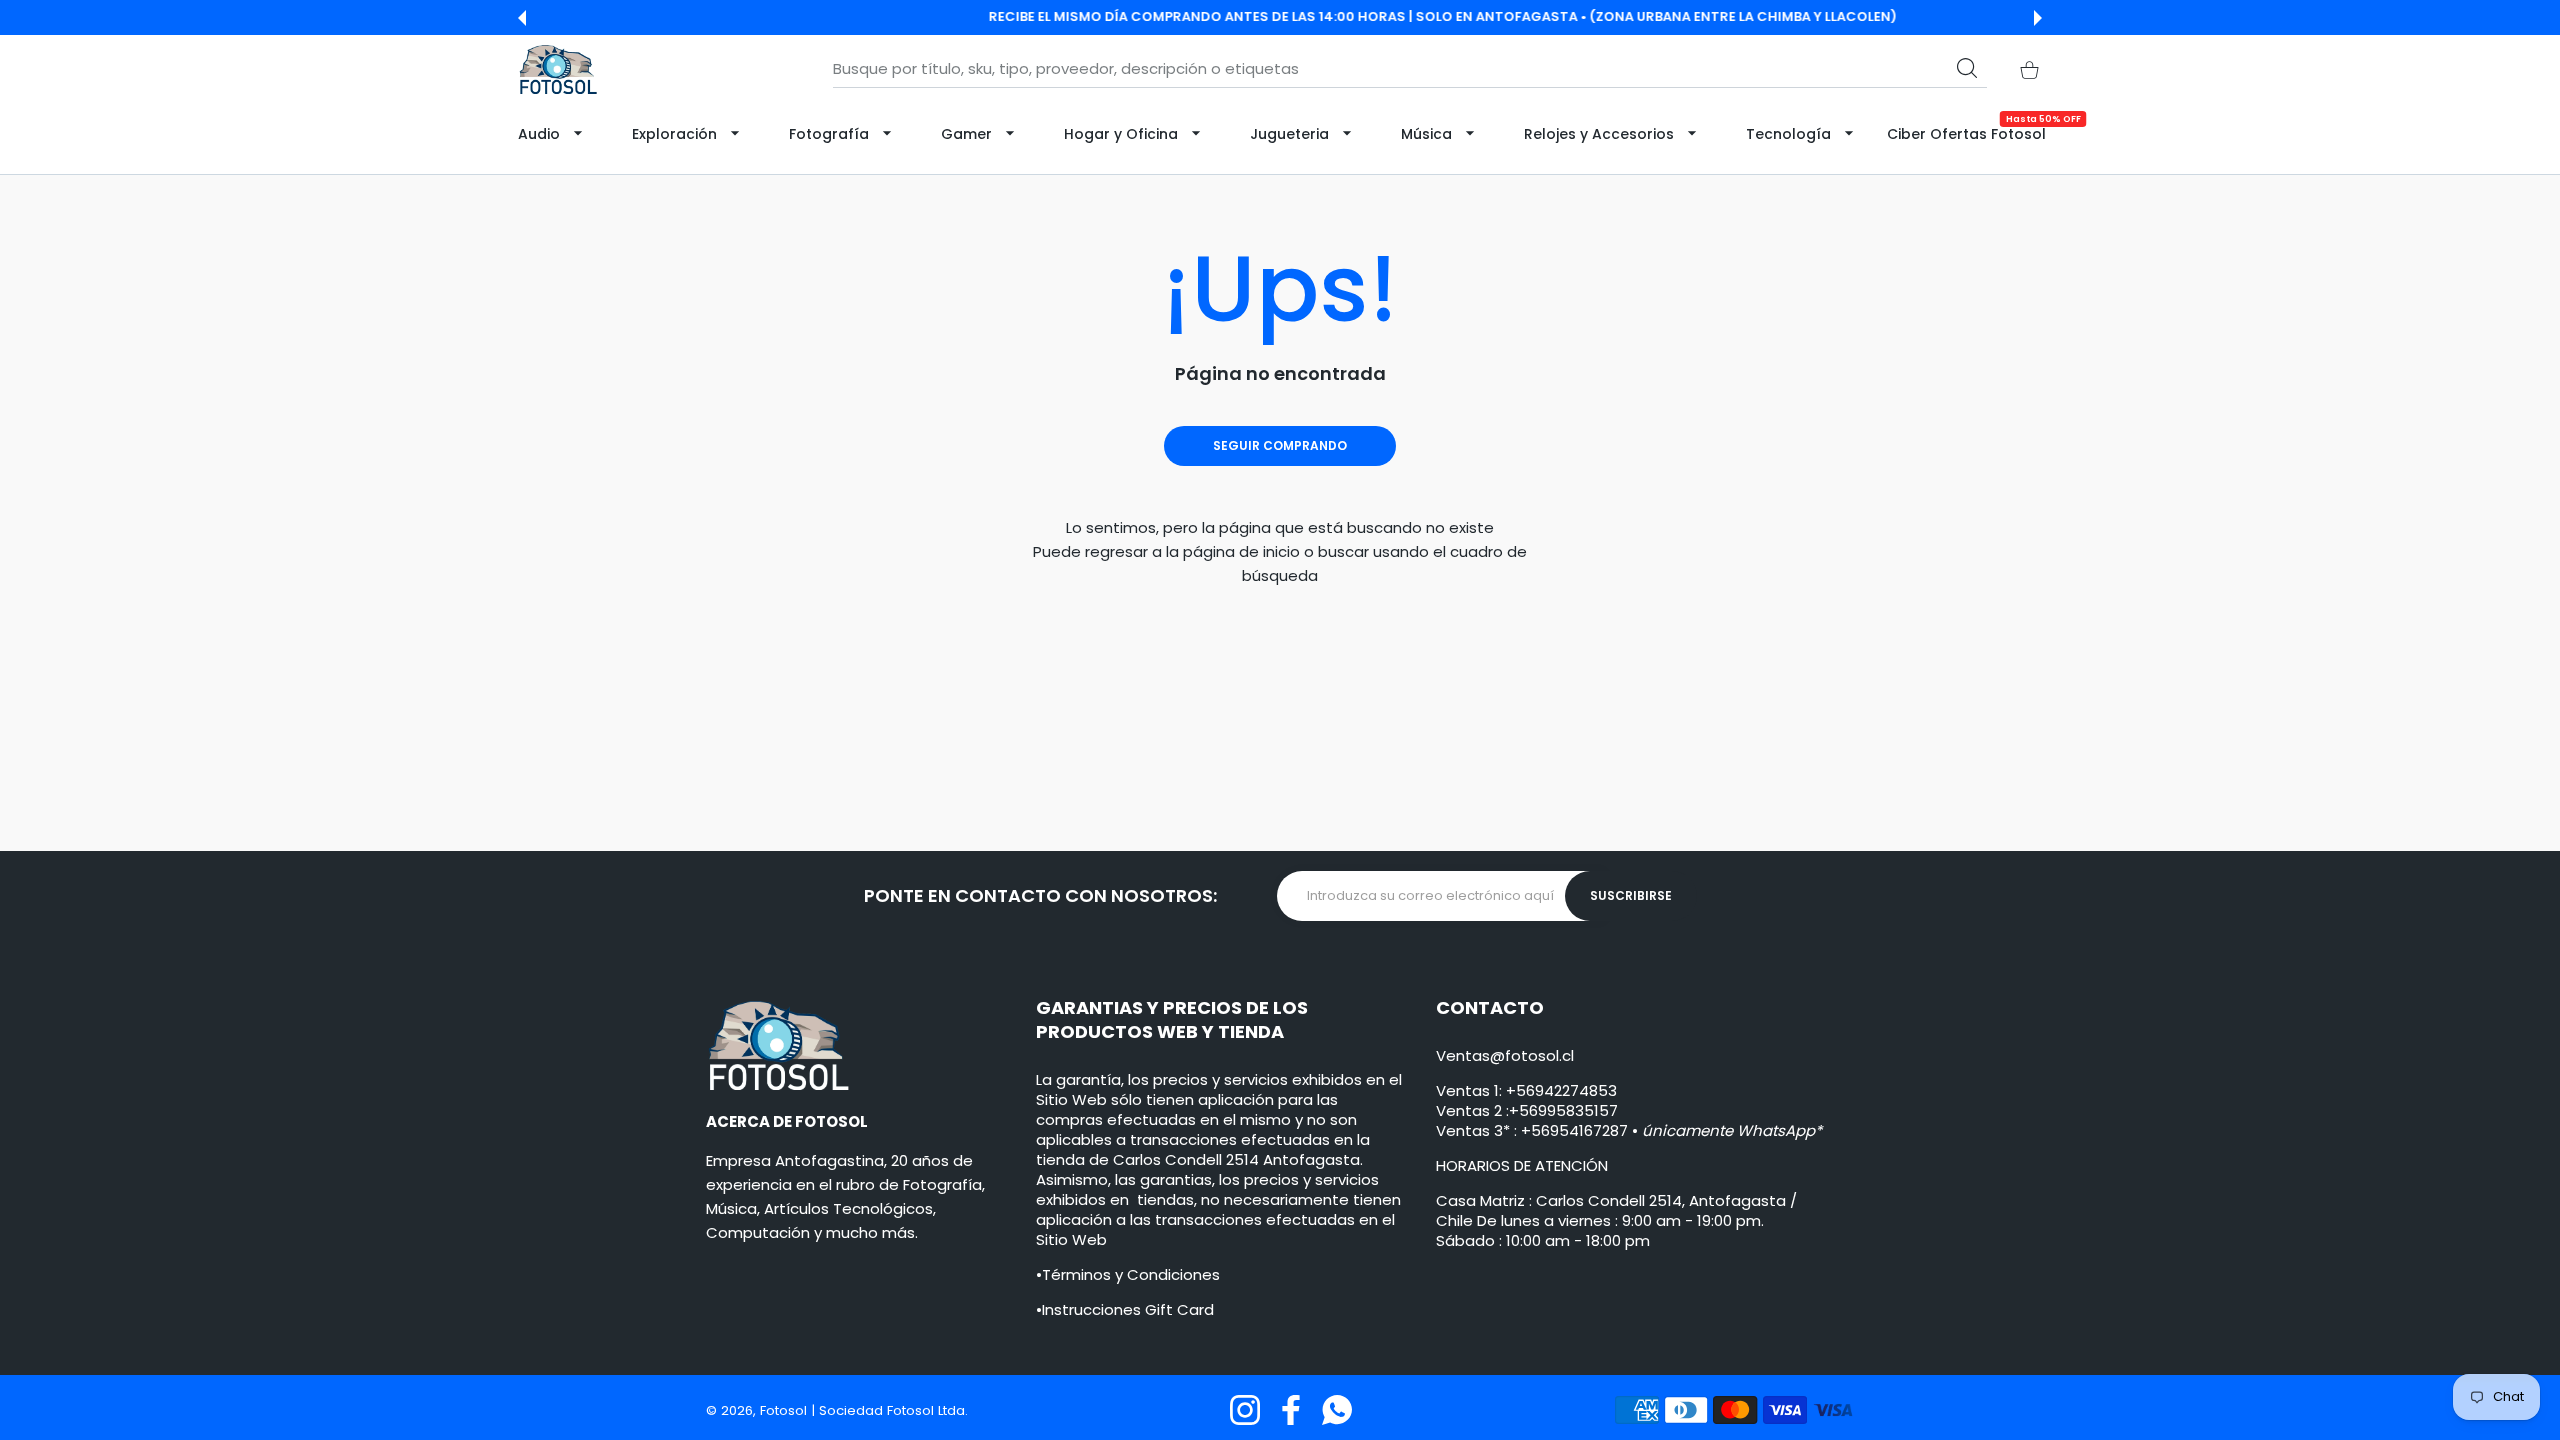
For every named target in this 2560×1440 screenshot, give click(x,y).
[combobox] (1410, 69)
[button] (522, 18)
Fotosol (785, 1410)
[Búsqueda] (1967, 68)
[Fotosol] (558, 69)
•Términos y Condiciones (1128, 1274)
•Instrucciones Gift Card (1125, 1309)
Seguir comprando (1280, 445)
